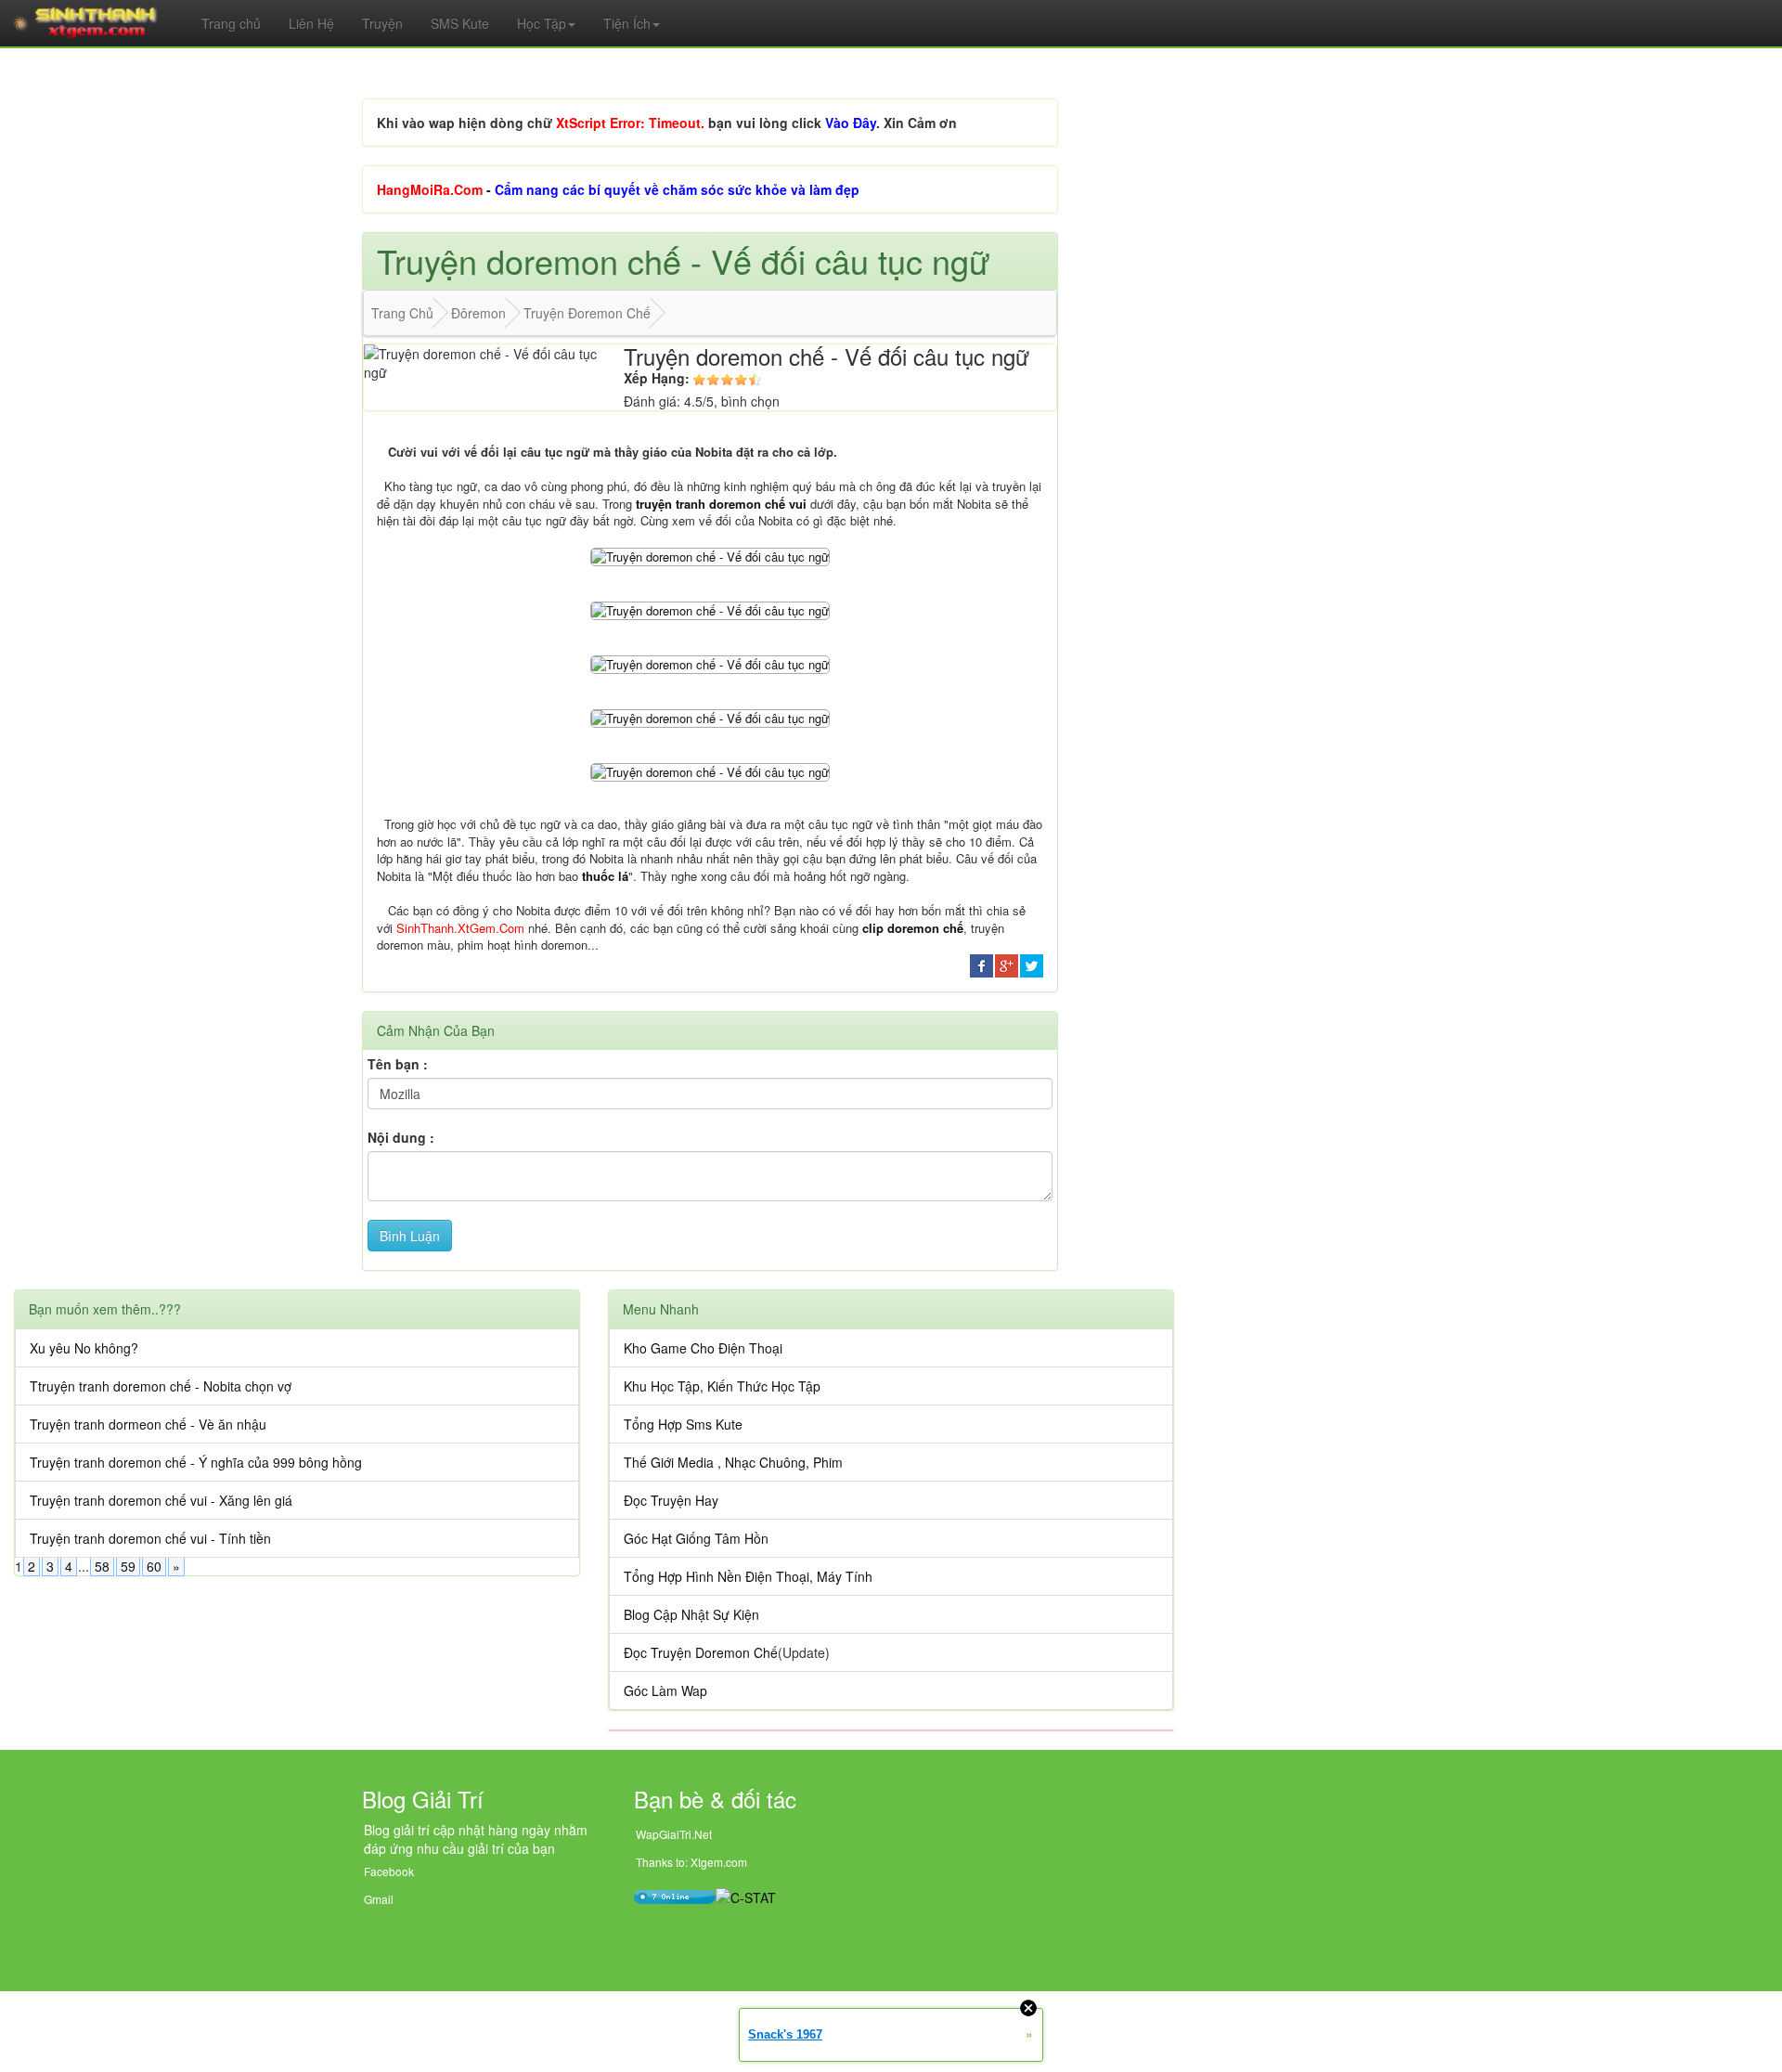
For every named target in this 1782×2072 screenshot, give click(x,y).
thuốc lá (605, 876)
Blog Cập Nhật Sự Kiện (691, 1614)
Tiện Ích (627, 23)
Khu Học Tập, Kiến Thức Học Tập (722, 1386)
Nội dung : (401, 1137)
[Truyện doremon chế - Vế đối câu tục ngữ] (710, 555)
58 (102, 1566)
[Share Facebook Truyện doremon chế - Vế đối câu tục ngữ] (981, 964)
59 (128, 1566)
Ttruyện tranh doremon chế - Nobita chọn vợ (161, 1386)
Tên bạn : (398, 1064)
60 (154, 1566)
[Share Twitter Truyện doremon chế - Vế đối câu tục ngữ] (1032, 964)
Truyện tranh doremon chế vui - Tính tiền (150, 1538)
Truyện (382, 23)
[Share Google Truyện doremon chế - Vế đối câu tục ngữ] (1007, 964)
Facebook (389, 1871)
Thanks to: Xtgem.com (691, 1862)
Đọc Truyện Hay (671, 1500)
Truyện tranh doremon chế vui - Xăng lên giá (161, 1500)
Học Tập (542, 23)
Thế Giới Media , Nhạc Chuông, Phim (733, 1462)
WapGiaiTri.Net (674, 1834)
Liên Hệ (311, 23)
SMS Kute (460, 23)
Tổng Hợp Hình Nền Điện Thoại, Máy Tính (748, 1576)
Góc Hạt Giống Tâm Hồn (696, 1538)
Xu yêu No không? (84, 1348)
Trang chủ (231, 23)
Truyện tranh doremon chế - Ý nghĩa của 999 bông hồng (196, 1462)
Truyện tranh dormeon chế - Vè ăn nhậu (148, 1424)
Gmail (379, 1899)
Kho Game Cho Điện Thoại (703, 1348)
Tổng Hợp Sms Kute (683, 1424)
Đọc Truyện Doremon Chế (701, 1652)
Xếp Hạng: (657, 378)
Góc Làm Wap (665, 1690)
